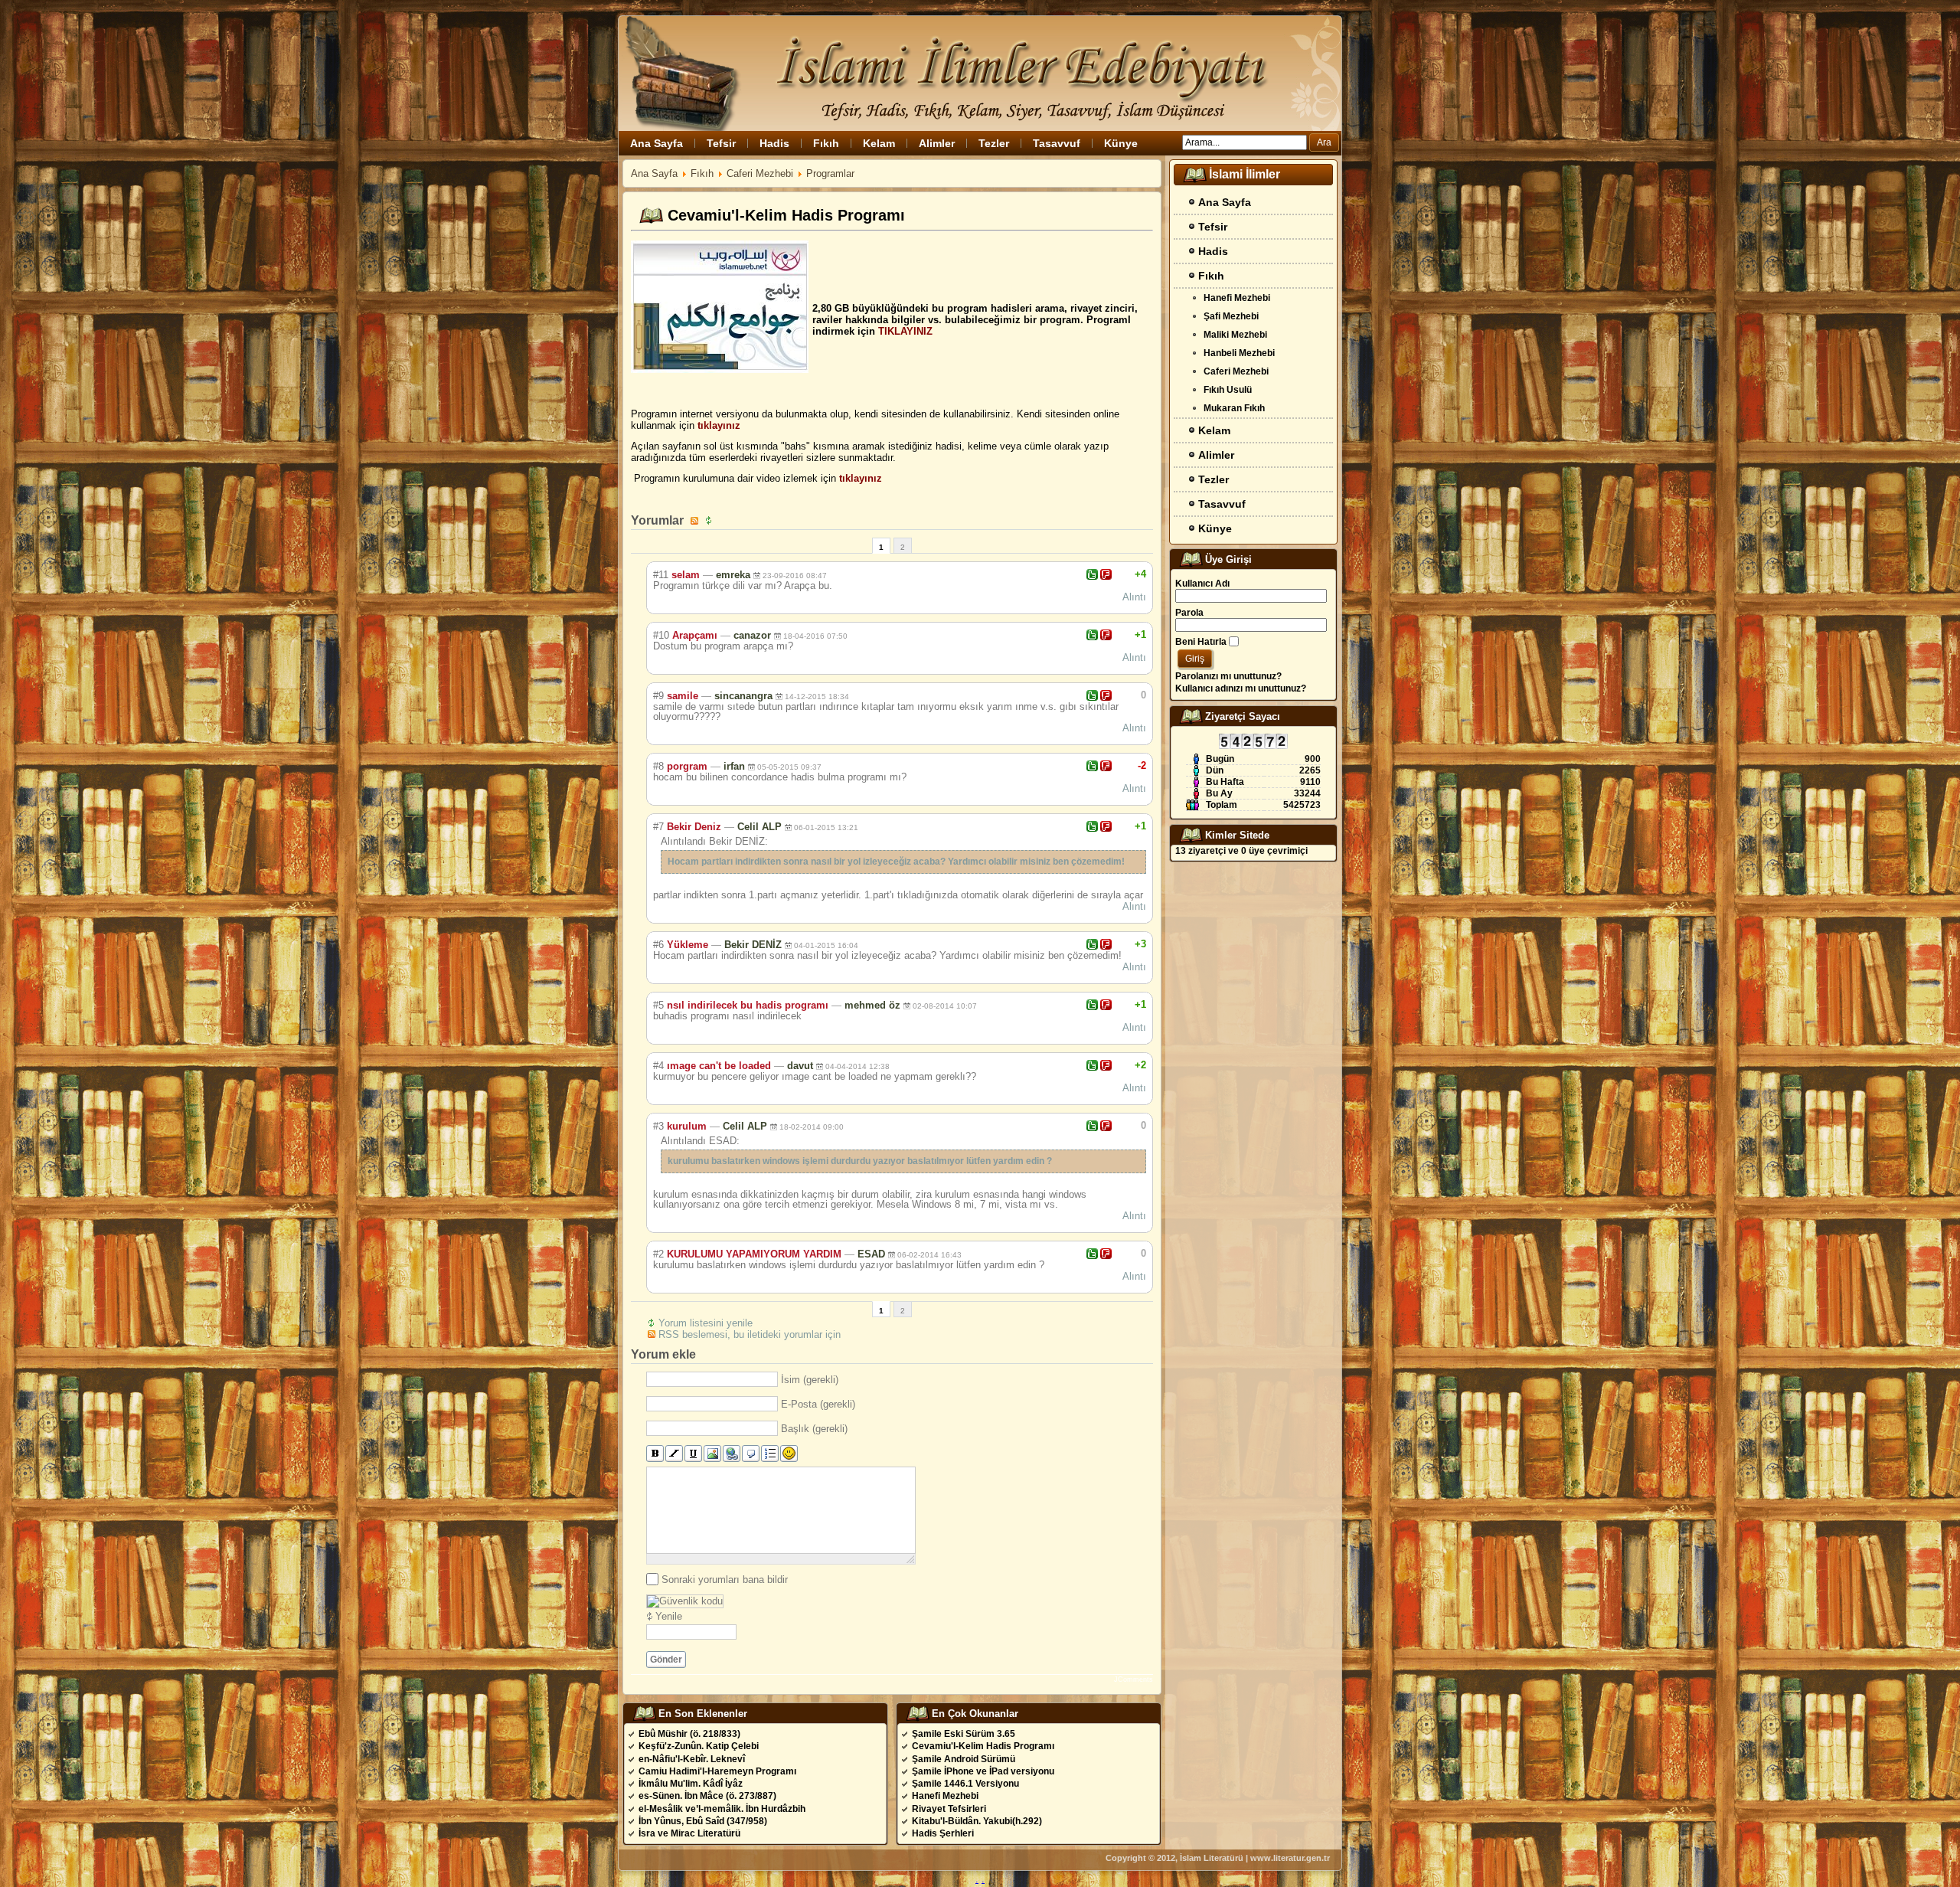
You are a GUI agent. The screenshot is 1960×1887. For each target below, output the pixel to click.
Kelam (879, 143)
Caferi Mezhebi (760, 173)
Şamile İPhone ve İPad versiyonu (983, 1771)
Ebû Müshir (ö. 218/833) (689, 1734)
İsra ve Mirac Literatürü (689, 1833)
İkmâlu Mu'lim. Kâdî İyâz (691, 1784)
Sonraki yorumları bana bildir (725, 1580)
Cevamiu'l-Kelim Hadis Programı (983, 1746)
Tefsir (721, 143)
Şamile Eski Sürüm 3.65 (964, 1734)
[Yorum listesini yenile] (710, 521)
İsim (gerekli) (810, 1380)
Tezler (994, 143)
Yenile (669, 1616)
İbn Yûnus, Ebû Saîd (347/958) (703, 1821)
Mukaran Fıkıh (1234, 408)
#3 (658, 1126)
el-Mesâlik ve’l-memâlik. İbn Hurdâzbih (722, 1809)
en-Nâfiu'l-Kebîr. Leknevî (692, 1759)
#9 (658, 696)
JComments (1134, 1679)
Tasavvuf (1057, 143)
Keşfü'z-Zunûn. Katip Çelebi (699, 1746)
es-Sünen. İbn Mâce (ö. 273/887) (707, 1796)
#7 (658, 827)
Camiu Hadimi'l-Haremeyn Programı (717, 1771)
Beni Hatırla (1201, 642)
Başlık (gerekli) (814, 1429)
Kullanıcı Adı (1202, 584)
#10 (661, 635)
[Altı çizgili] (693, 1454)
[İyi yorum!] (1092, 574)
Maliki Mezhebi (1235, 335)
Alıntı (1134, 597)
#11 (661, 575)
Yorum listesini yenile (706, 1323)
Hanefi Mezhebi (945, 1796)
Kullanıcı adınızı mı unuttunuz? (1241, 688)
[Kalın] (655, 1454)
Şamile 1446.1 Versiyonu (965, 1784)
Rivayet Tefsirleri (949, 1809)
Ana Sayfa (657, 143)
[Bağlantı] (732, 1454)
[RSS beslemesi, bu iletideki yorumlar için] (696, 521)
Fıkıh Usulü (1228, 390)
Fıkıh (826, 143)
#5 (658, 1005)
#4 (658, 1066)
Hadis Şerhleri (943, 1833)
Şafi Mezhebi (1231, 316)
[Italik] (674, 1454)
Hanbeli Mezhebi (1239, 353)
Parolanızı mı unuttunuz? (1228, 676)
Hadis (774, 143)
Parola (1189, 613)
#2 (658, 1254)
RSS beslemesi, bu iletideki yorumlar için (750, 1334)
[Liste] (770, 1454)
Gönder (666, 1660)
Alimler (937, 143)
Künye (1121, 143)
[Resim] (712, 1454)
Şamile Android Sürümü (964, 1759)
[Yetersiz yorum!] (1106, 574)
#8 (658, 766)
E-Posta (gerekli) (818, 1404)
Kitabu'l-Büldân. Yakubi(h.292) (977, 1821)
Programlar (830, 173)
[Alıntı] (751, 1454)
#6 (658, 945)
